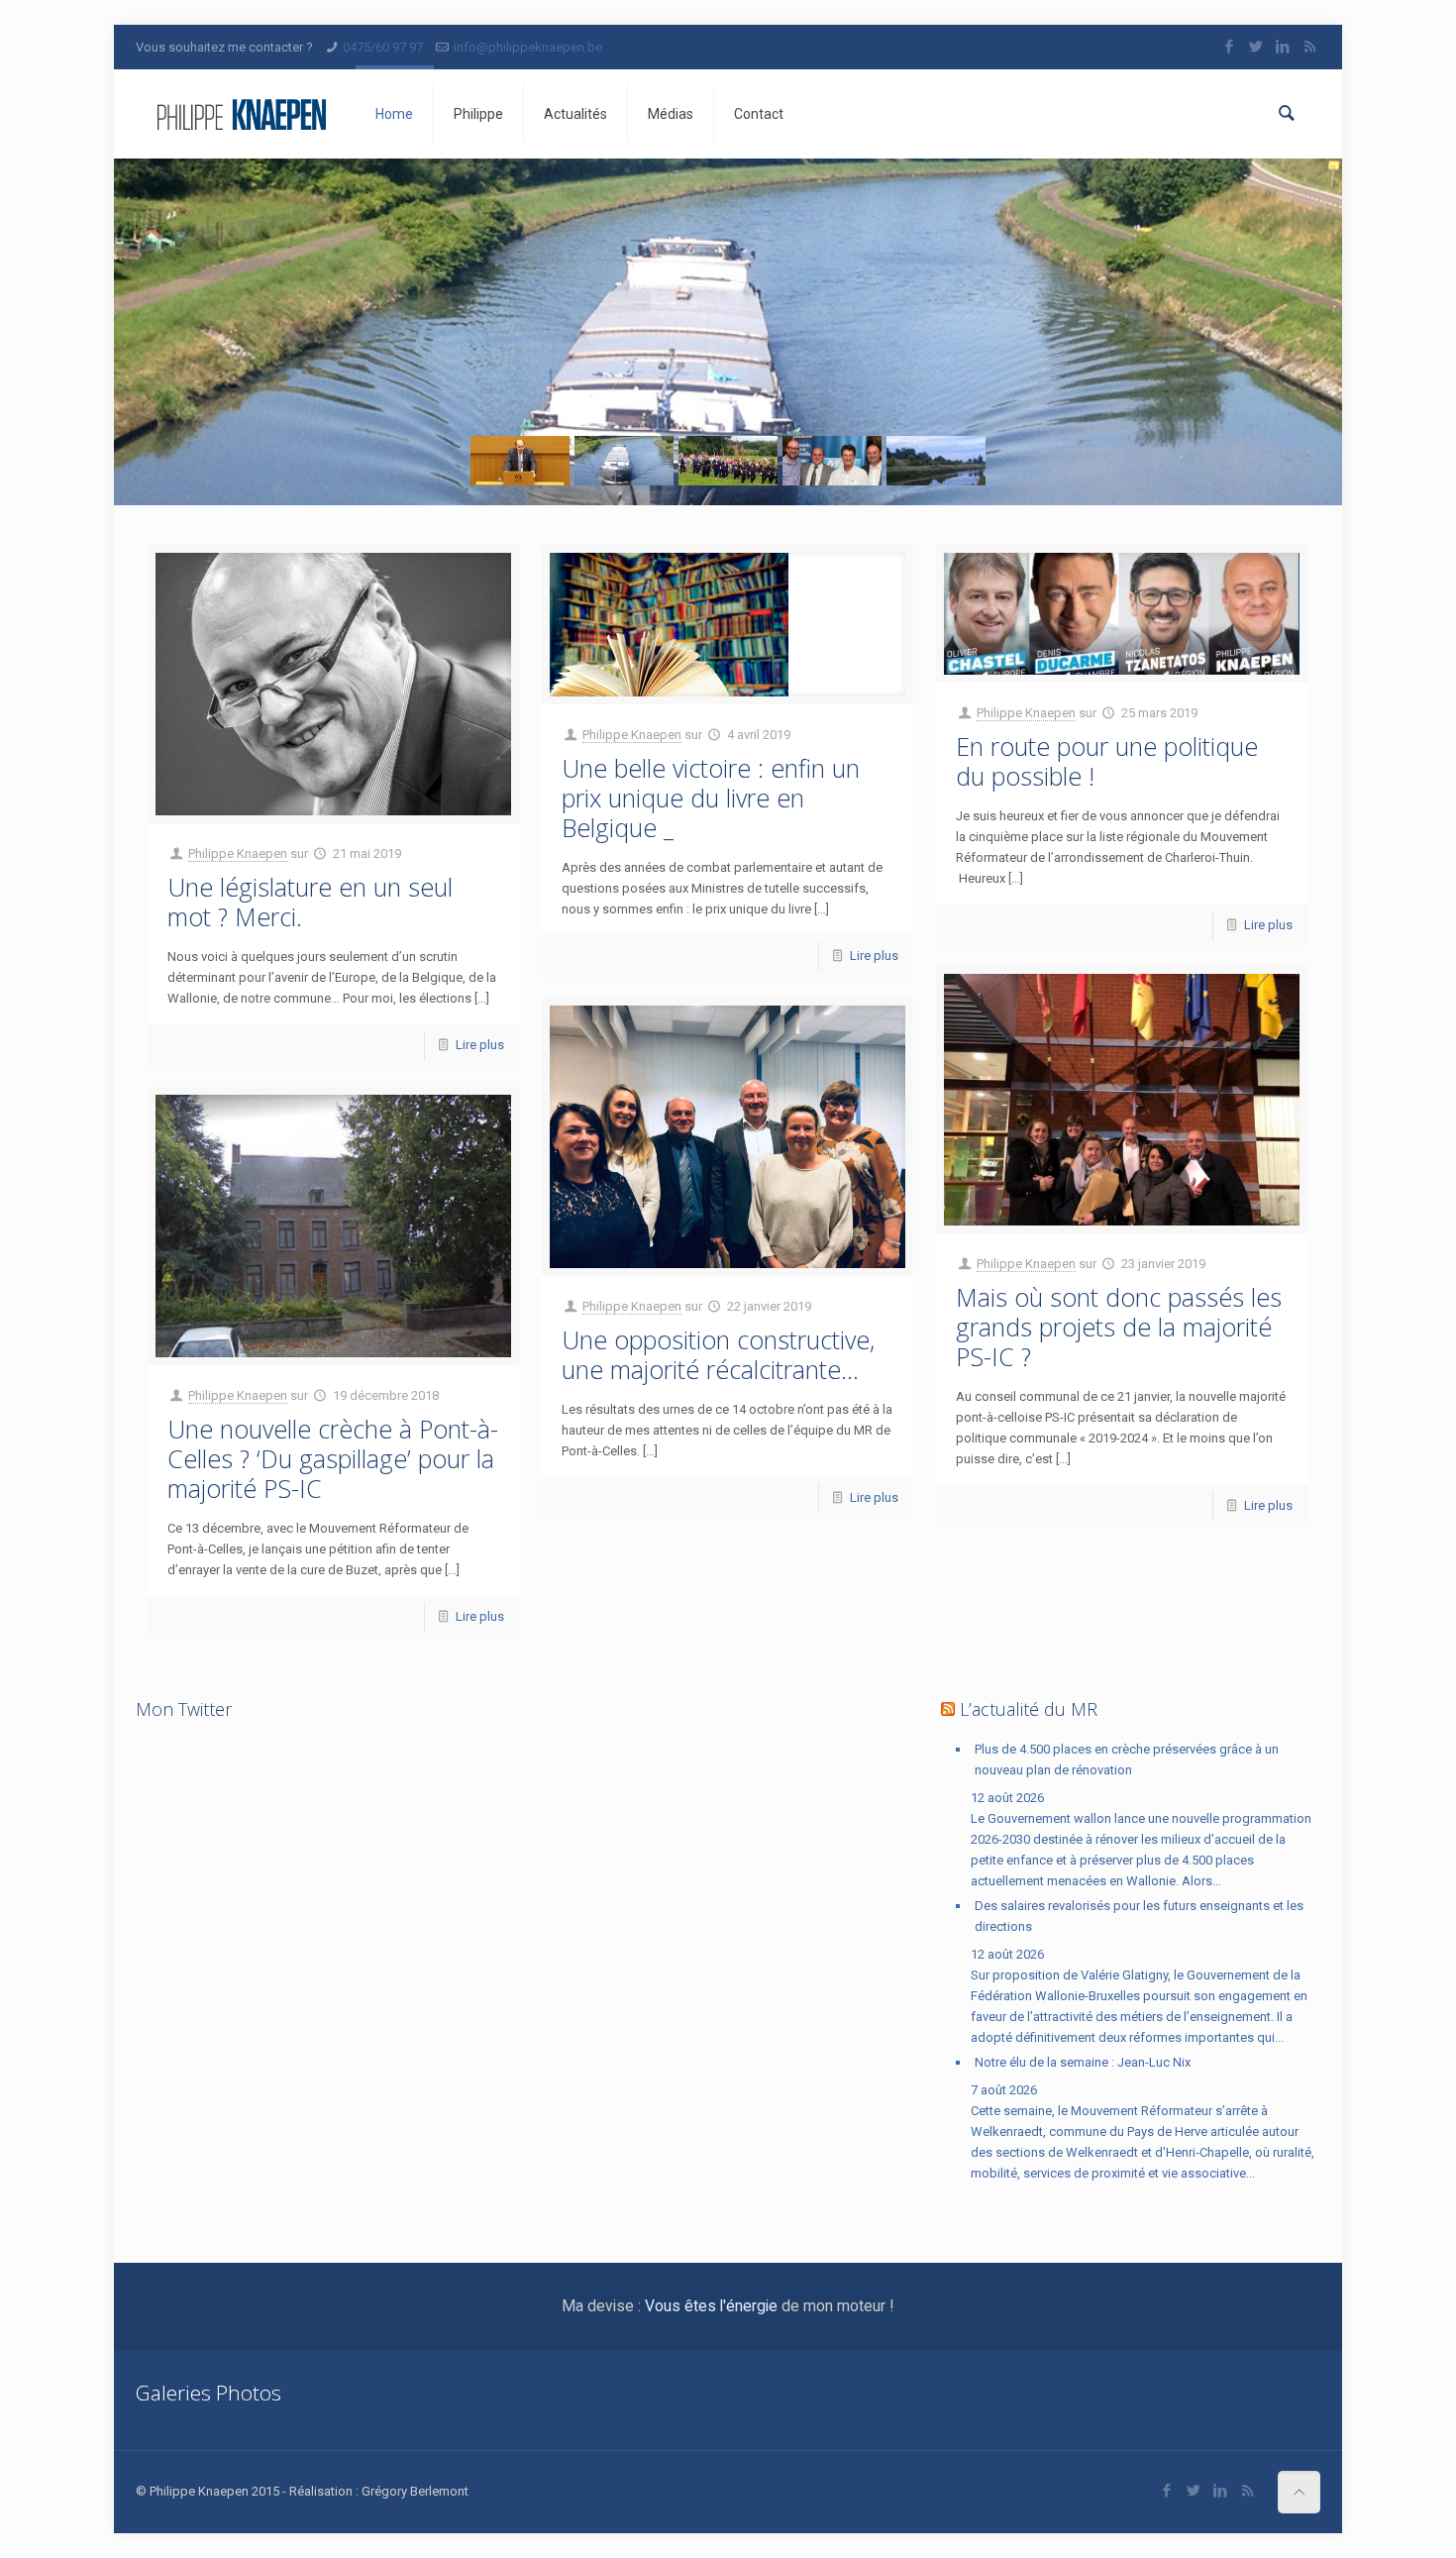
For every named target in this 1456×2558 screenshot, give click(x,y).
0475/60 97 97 (383, 47)
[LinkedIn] (1283, 47)
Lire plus (480, 1045)
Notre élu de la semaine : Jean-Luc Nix (1083, 2062)
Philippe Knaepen (238, 853)
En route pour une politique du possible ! (1107, 761)
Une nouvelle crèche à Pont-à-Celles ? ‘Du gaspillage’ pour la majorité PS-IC (333, 1458)
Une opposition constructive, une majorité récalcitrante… (718, 1354)
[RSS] (1310, 47)
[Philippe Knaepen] (241, 114)
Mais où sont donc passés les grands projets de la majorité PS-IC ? (1119, 1327)
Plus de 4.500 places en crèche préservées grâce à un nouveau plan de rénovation (1127, 1759)
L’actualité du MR (1029, 1709)
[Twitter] (1256, 47)
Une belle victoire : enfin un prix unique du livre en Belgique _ (711, 798)
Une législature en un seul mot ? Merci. (310, 902)
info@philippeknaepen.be (528, 47)
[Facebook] (1230, 47)
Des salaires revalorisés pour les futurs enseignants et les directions (1139, 1916)
